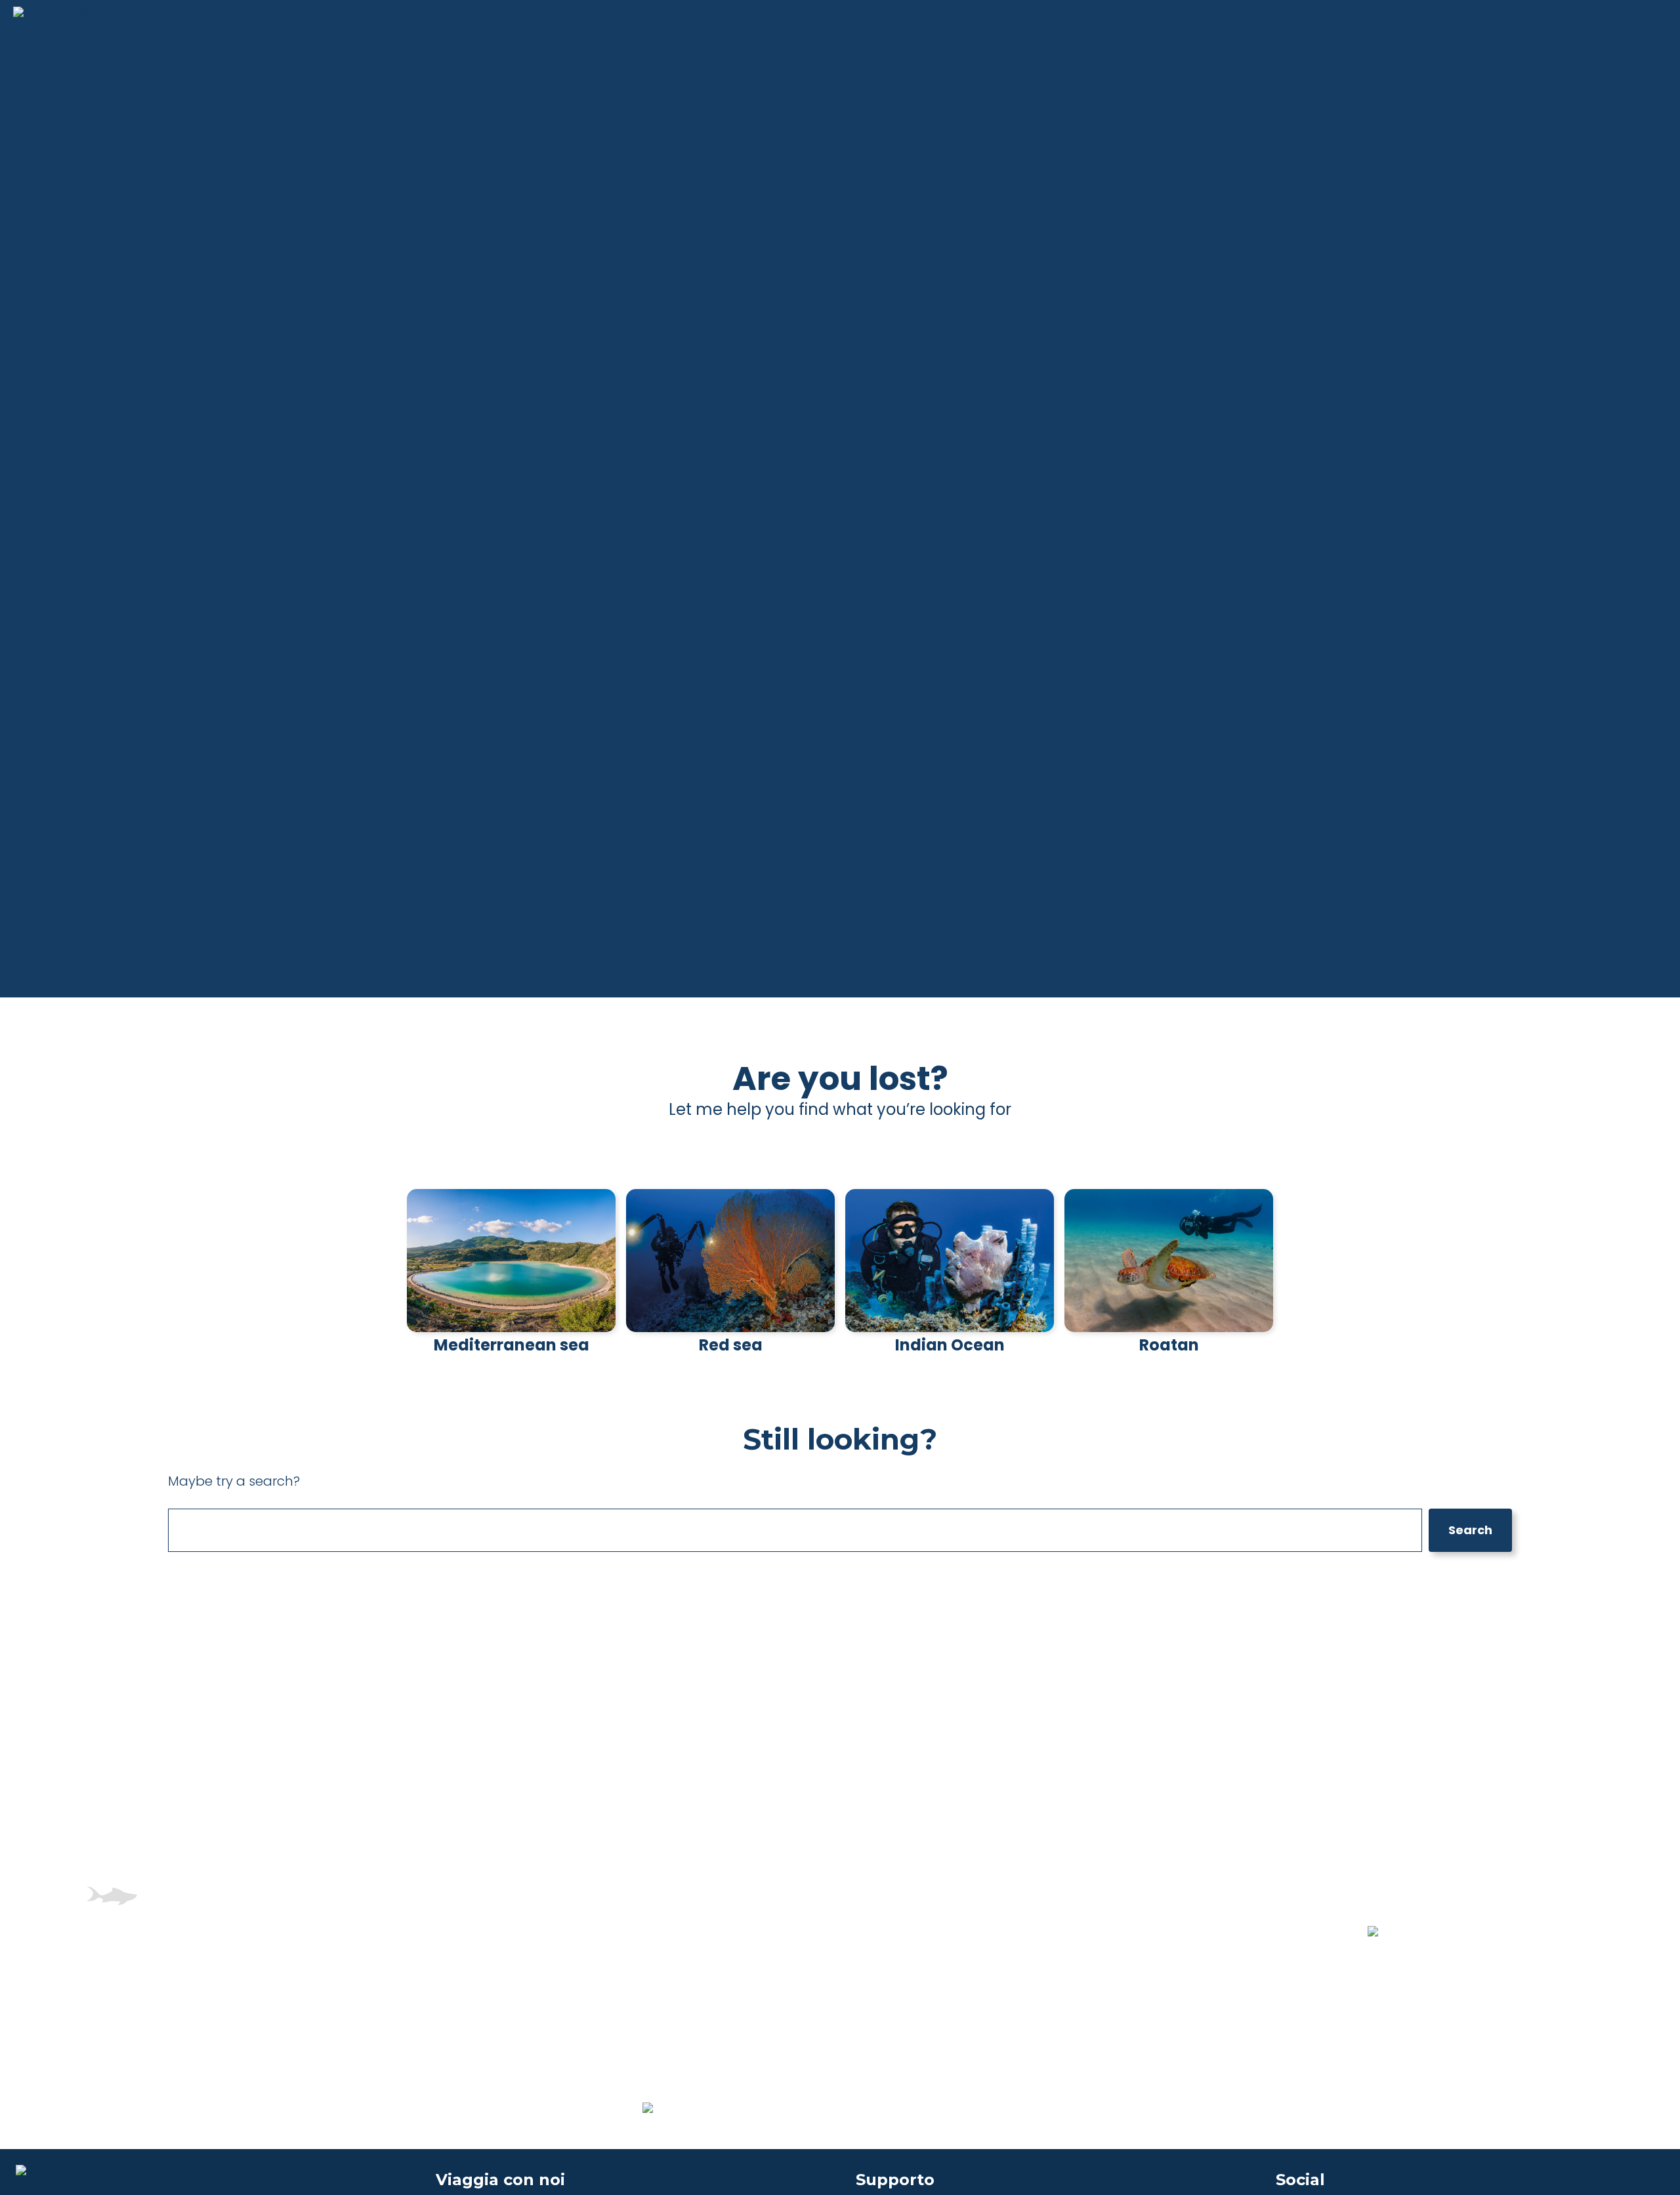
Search (1470, 1530)
